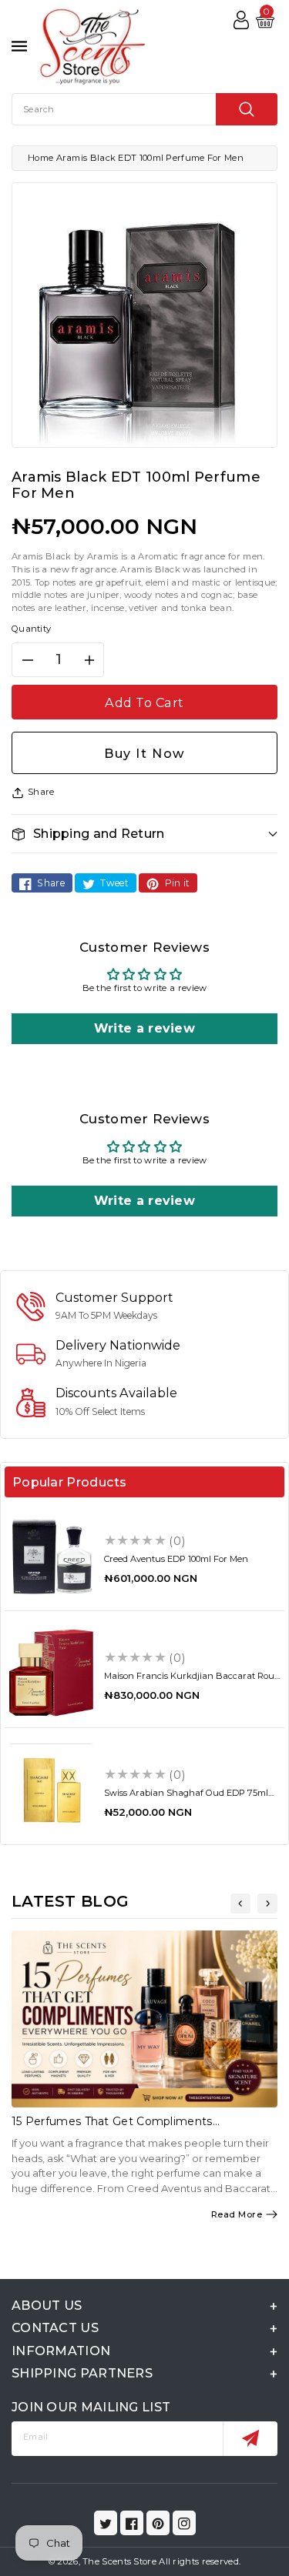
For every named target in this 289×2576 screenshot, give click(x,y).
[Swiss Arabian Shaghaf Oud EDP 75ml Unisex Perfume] (51, 1790)
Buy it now (144, 753)
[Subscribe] (250, 2439)
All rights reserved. (200, 2561)
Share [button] (41, 792)
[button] (144, 834)
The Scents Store (119, 2561)
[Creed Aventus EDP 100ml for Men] (51, 1556)
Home (40, 158)
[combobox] (144, 109)
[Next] (267, 1904)
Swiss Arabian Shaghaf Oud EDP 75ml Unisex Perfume (186, 1798)
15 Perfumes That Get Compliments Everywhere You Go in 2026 (112, 2128)
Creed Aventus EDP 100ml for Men (176, 1559)
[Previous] (240, 1904)
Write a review (144, 1028)
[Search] (247, 109)
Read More (237, 2214)
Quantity (31, 629)
